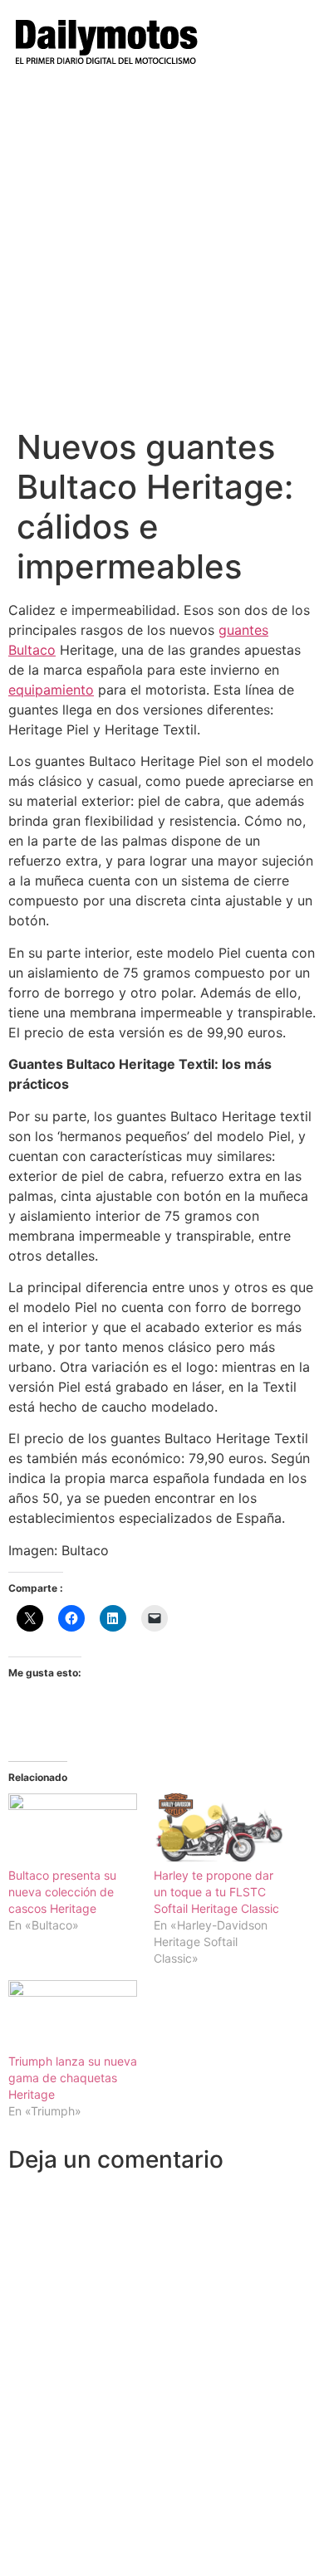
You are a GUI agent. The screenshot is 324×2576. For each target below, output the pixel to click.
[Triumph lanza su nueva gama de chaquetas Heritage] (73, 2017)
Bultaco (32, 650)
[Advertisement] (162, 257)
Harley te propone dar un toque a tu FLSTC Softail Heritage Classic (216, 1892)
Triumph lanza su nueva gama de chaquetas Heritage (73, 2078)
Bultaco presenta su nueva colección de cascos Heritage (62, 1892)
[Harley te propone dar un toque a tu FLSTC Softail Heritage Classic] (218, 1830)
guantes (243, 630)
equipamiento (51, 690)
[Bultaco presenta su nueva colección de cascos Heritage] (73, 1830)
